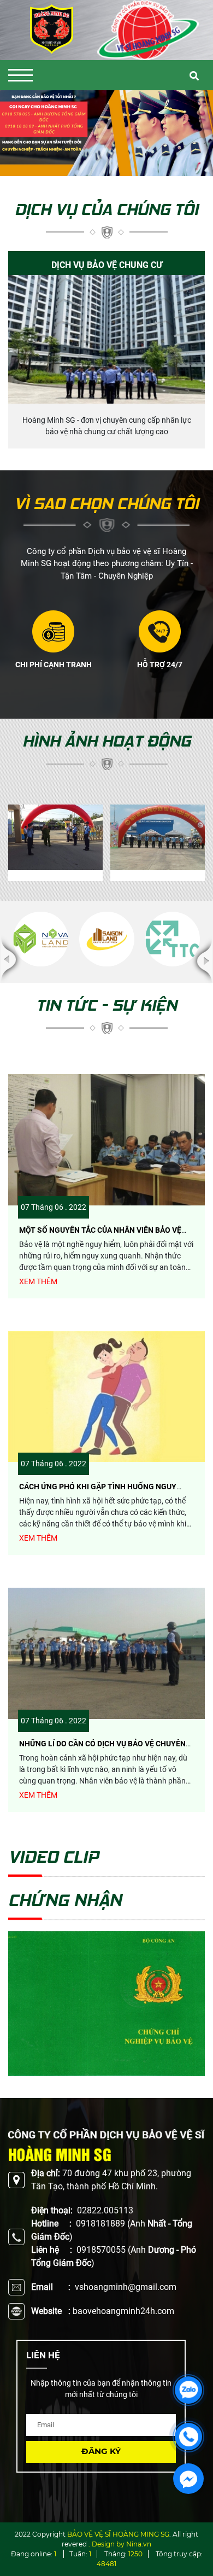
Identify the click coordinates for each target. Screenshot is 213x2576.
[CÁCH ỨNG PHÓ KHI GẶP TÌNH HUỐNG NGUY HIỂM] (106, 1397)
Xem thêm (38, 1281)
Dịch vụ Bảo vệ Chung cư (107, 265)
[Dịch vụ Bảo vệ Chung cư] (106, 339)
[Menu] (20, 75)
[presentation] (23, 133)
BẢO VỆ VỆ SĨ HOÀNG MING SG (118, 2534)
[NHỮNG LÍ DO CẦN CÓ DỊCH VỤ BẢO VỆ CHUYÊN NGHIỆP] (106, 1653)
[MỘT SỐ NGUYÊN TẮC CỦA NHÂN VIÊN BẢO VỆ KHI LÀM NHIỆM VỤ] (106, 1140)
